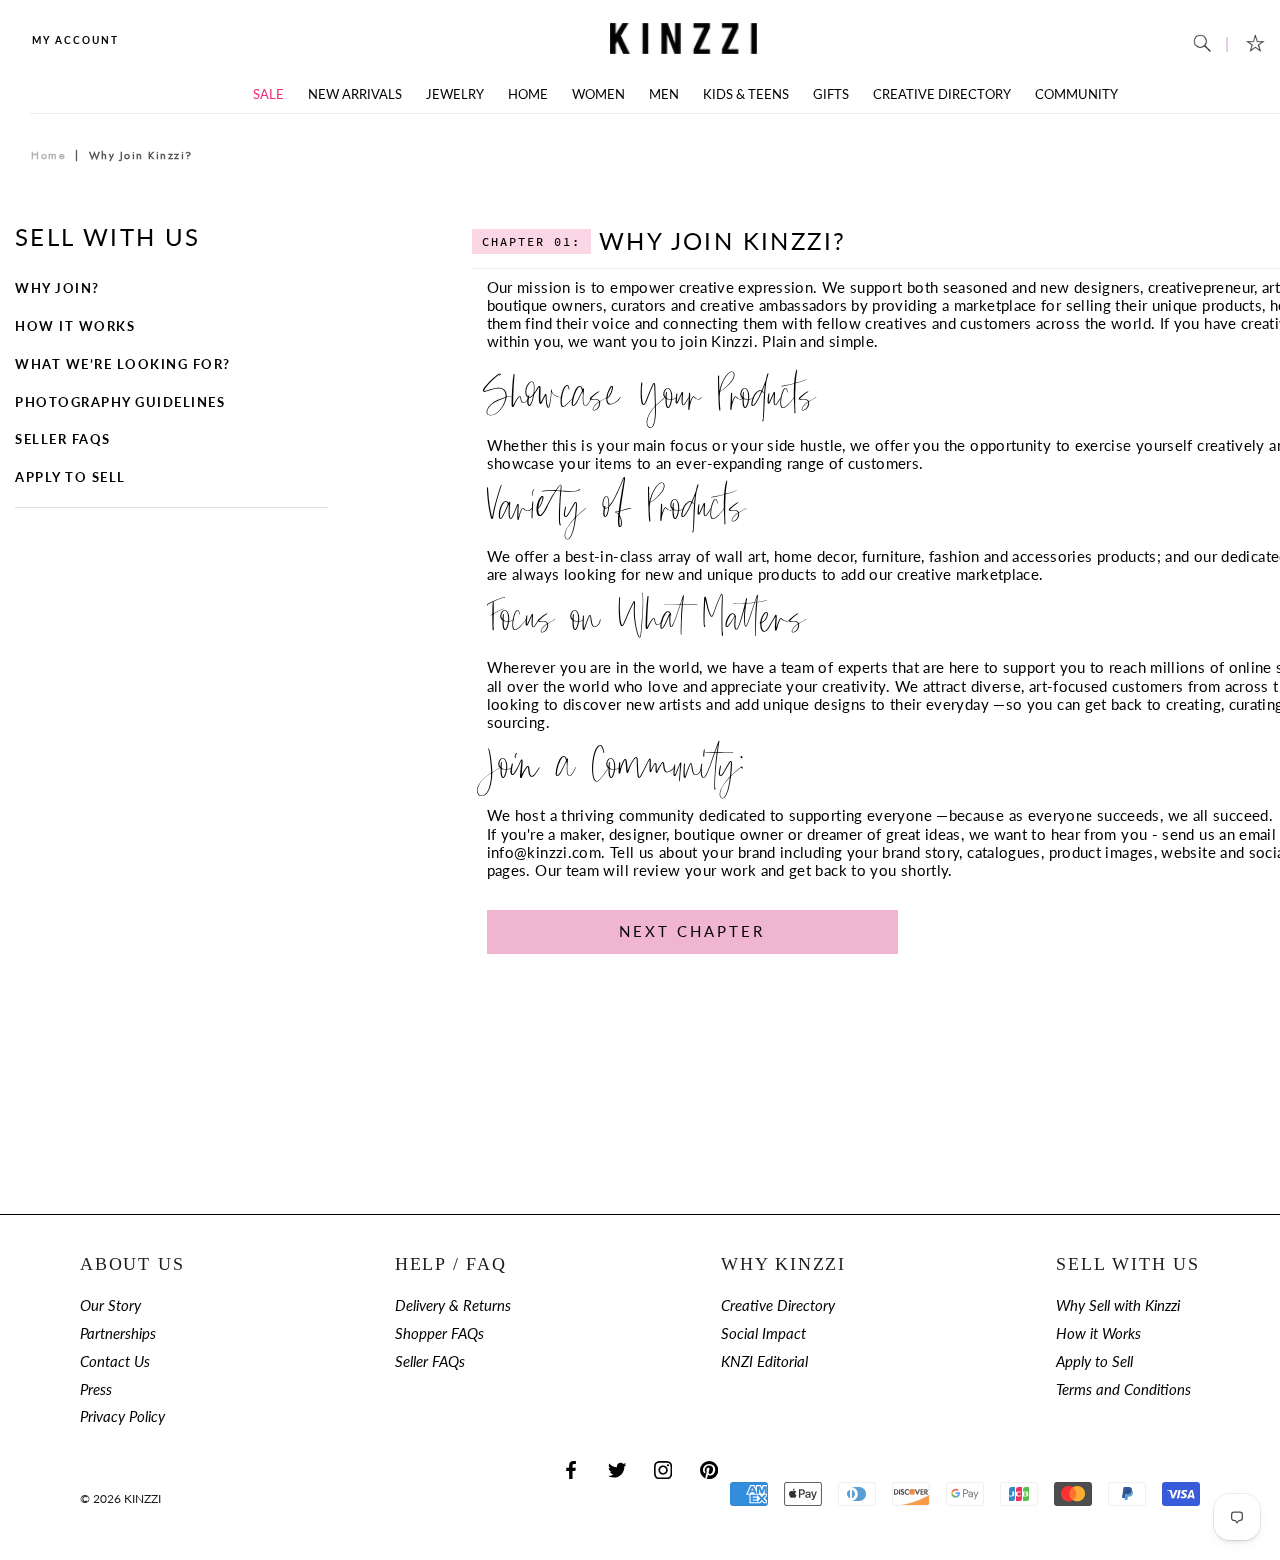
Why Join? (57, 288)
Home (528, 94)
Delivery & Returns (453, 1305)
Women (598, 94)
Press (96, 1389)
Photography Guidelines (120, 402)
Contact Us (115, 1361)
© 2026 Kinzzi (120, 1498)
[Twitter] (617, 1468)
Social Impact (763, 1333)
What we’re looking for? (123, 364)
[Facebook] (571, 1468)
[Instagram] (663, 1468)
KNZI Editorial (764, 1361)
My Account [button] (75, 40)
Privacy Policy (122, 1416)
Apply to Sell (70, 477)
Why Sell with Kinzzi (1118, 1305)
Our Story (110, 1305)
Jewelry (455, 94)
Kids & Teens (746, 94)
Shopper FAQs (439, 1333)
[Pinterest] (709, 1468)
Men (664, 94)
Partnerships (118, 1333)
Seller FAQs (63, 439)
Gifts (831, 94)
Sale (268, 94)
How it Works (75, 326)
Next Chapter (692, 931)
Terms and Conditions (1123, 1389)
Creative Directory (942, 94)
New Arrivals (355, 94)
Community (1076, 94)
